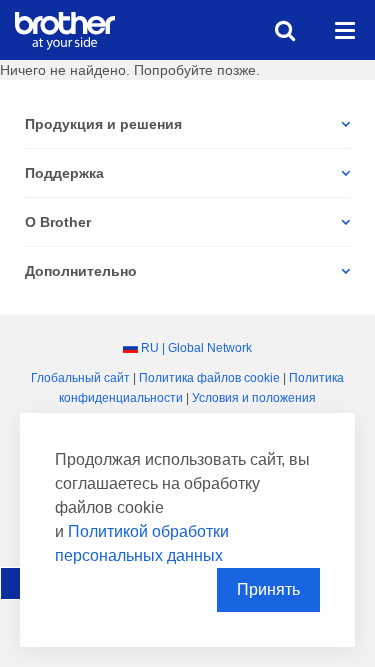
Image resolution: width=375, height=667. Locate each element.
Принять (268, 589)
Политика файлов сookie (209, 378)
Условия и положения (254, 398)
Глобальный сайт (80, 378)
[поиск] (285, 30)
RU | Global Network (196, 348)
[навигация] (345, 30)
